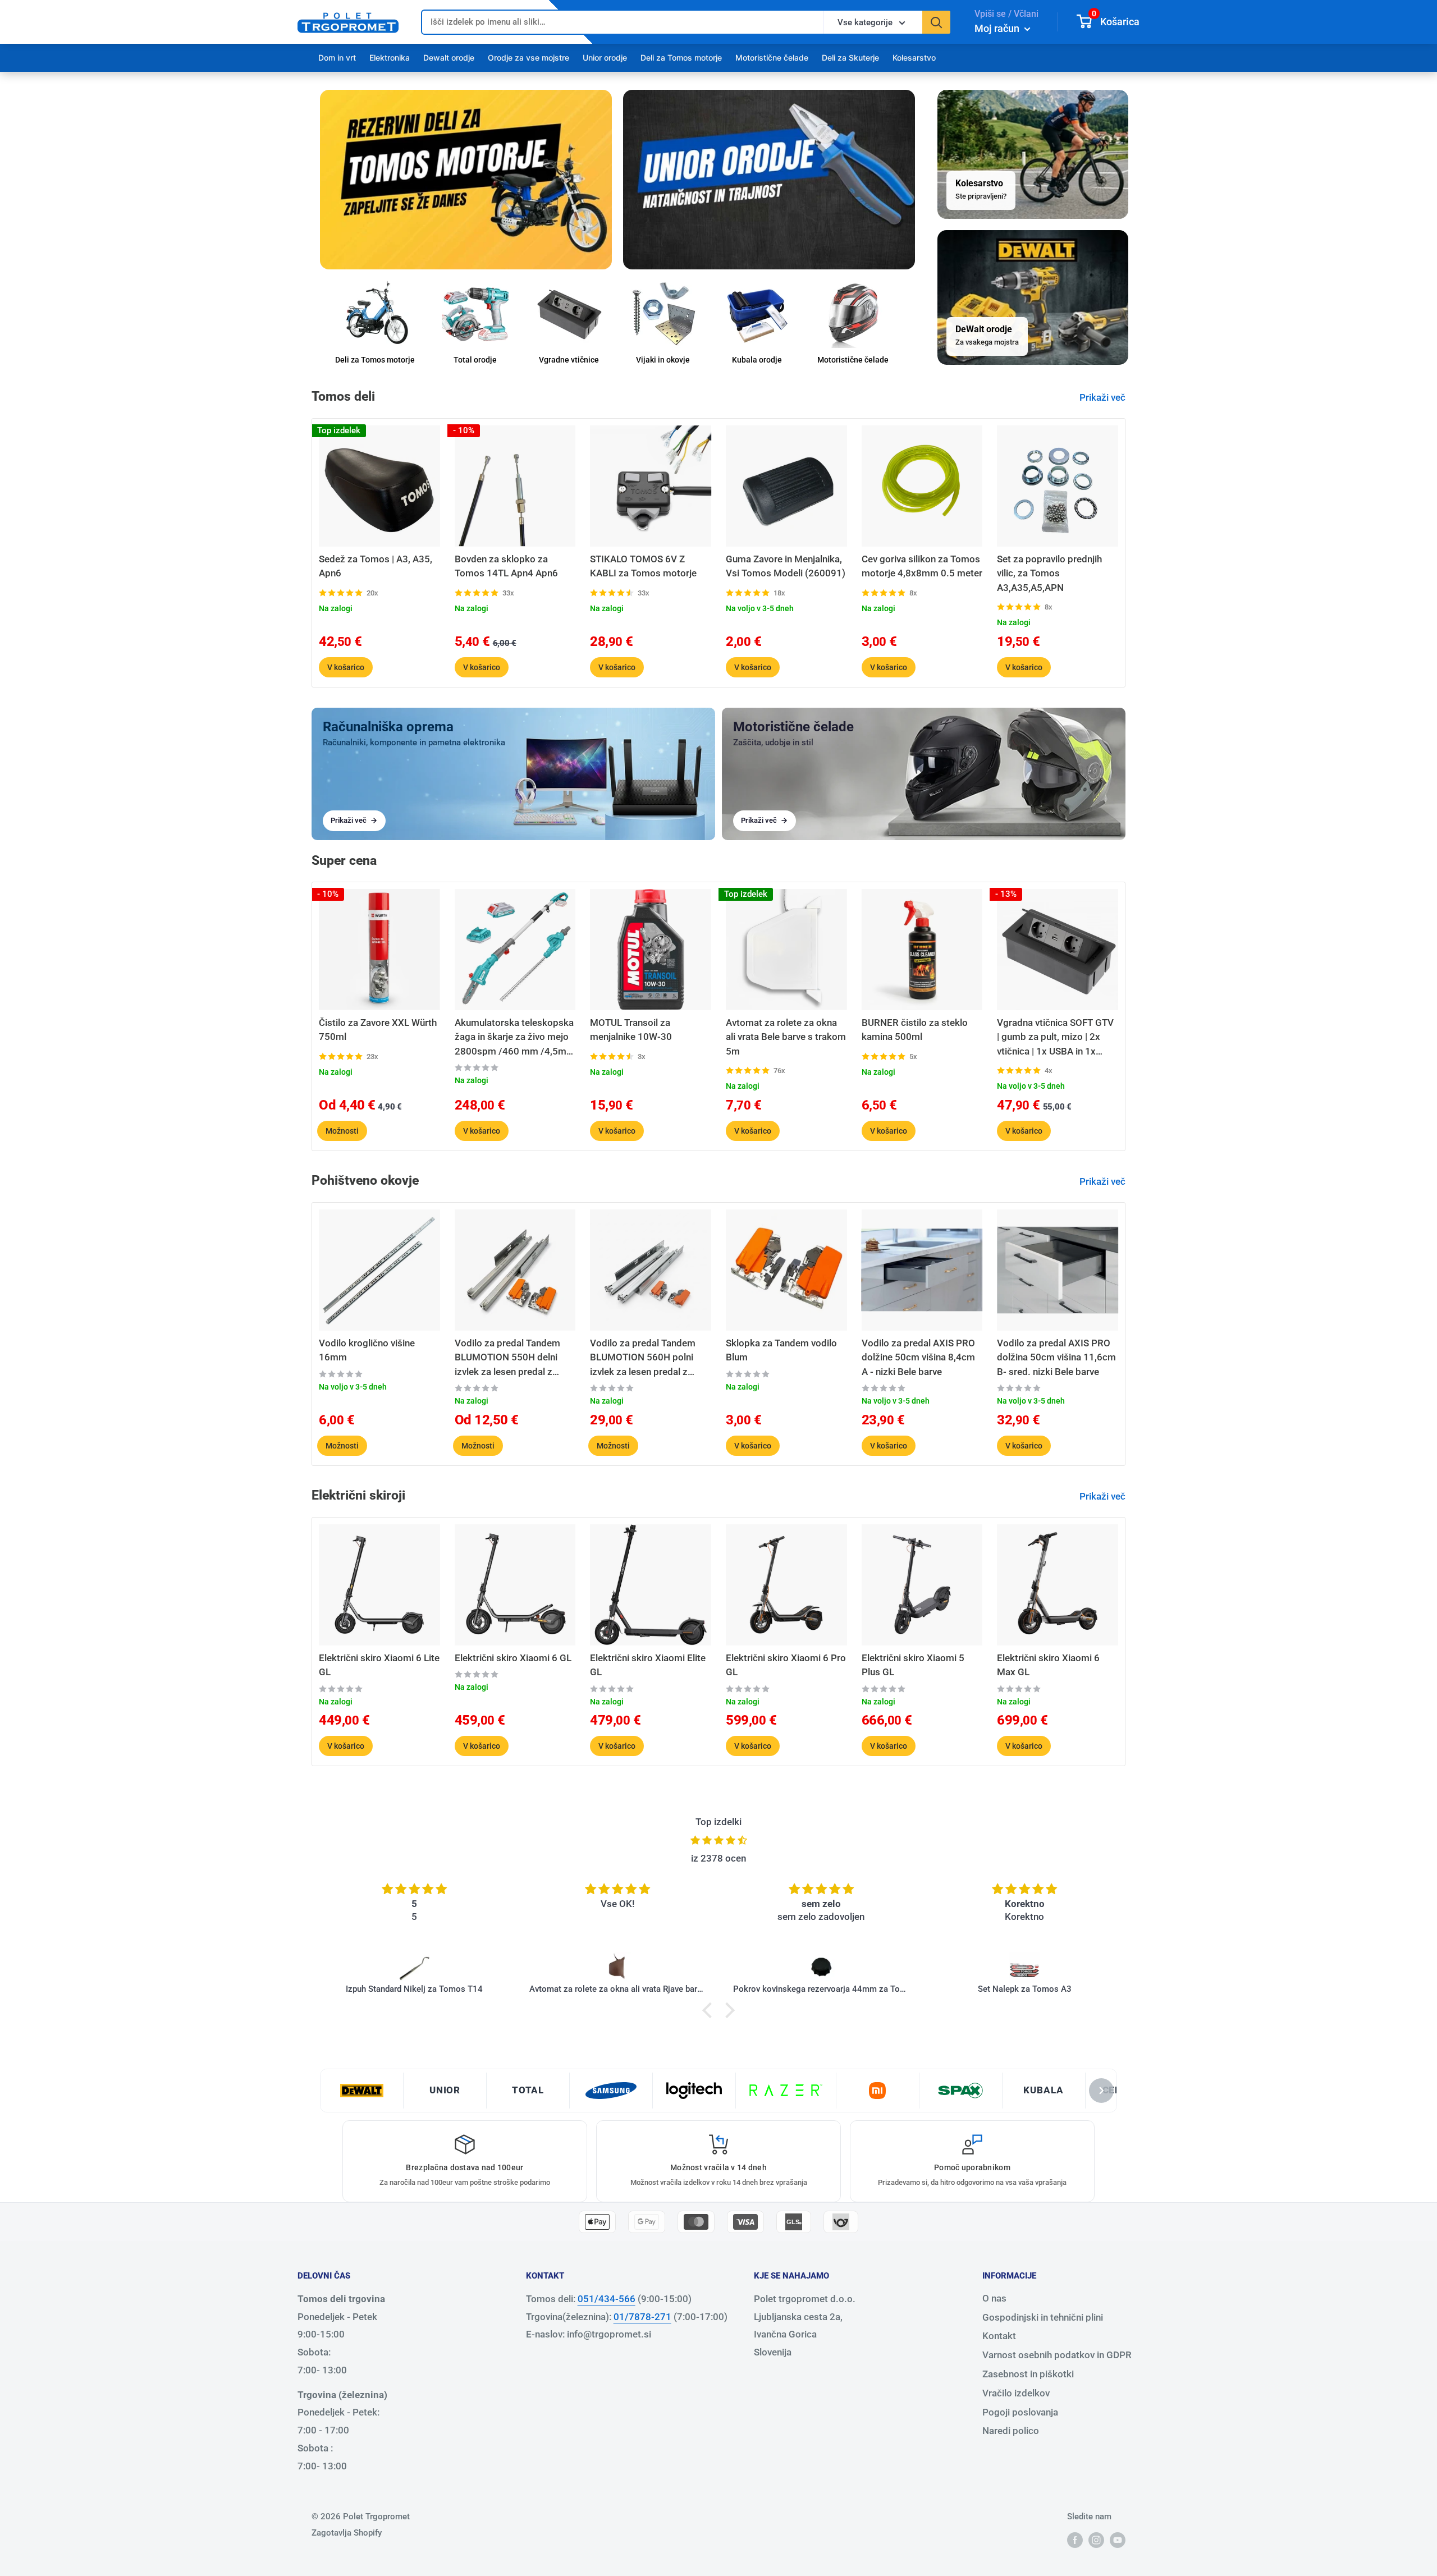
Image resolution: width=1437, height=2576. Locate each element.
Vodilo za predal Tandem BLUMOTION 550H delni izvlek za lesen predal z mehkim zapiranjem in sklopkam (507, 1358)
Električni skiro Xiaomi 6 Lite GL (379, 1665)
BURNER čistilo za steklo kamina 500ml (915, 1030)
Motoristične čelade (772, 58)
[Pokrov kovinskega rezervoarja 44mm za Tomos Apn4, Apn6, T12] (618, 1968)
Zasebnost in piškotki (1028, 2374)
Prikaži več (1104, 397)
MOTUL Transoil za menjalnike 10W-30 (631, 1030)
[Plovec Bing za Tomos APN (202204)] (1025, 1968)
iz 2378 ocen (718, 1858)
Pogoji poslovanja (1020, 2412)
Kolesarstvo (914, 58)
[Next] (1126, 553)
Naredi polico (1011, 2431)
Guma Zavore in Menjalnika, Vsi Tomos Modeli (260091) (786, 566)
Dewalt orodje (449, 58)
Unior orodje (605, 58)
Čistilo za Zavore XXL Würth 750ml (378, 1030)
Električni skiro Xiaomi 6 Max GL (1048, 1665)
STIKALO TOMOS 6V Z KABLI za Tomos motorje (643, 566)
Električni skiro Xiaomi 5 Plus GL (913, 1665)
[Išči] (936, 22)
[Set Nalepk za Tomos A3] (822, 1968)
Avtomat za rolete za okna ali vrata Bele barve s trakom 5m (786, 1037)
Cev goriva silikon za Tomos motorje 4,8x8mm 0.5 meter (922, 566)
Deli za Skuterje (850, 58)
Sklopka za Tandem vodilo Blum (781, 1350)
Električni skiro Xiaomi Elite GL (648, 1665)
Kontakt (999, 2336)
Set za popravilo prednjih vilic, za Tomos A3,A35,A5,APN (1049, 573)
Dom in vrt (337, 58)
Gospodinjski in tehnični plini (1043, 2317)
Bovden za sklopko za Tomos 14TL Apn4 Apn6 (506, 566)
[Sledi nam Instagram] (1096, 2540)
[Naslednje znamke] (1101, 2091)
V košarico (346, 667)
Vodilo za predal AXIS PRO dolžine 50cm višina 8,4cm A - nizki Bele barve (918, 1357)
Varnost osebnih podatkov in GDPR (1057, 2355)
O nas (994, 2298)
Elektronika (390, 58)
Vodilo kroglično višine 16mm (367, 1350)
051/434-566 (607, 2299)
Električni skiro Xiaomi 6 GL (513, 1658)
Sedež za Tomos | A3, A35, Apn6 (376, 566)
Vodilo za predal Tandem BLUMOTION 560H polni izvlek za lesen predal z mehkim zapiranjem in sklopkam (643, 1358)
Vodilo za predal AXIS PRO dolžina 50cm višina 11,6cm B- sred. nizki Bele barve (1056, 1357)
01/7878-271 (642, 2317)
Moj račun (998, 28)
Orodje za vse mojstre (528, 58)
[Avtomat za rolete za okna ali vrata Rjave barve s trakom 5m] (415, 1968)
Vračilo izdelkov (1016, 2393)
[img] (718, 1841)
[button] (710, 2010)
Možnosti (342, 1131)
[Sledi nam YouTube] (1118, 2540)
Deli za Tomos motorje (681, 58)
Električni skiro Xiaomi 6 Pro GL (786, 1665)
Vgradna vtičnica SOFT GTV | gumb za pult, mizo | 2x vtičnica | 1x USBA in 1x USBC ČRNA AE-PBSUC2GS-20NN (1057, 1038)
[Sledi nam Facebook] (1075, 2540)
